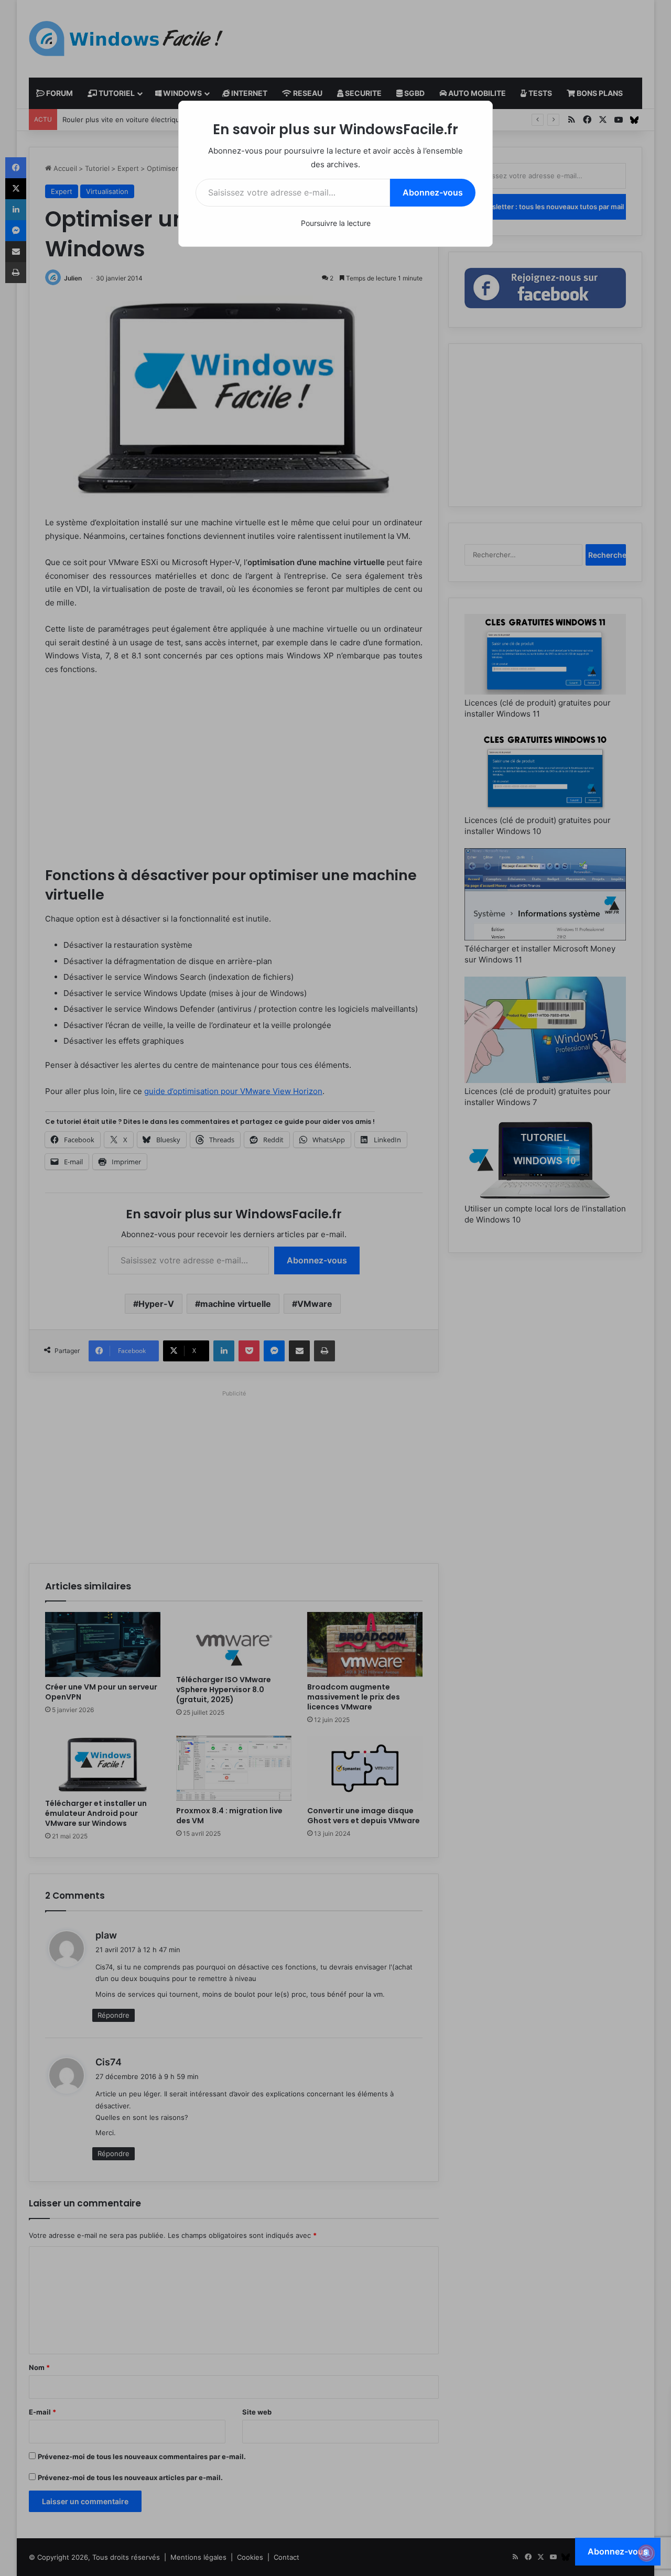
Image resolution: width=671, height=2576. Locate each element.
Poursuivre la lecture (336, 223)
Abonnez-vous (433, 192)
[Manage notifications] (646, 2553)
